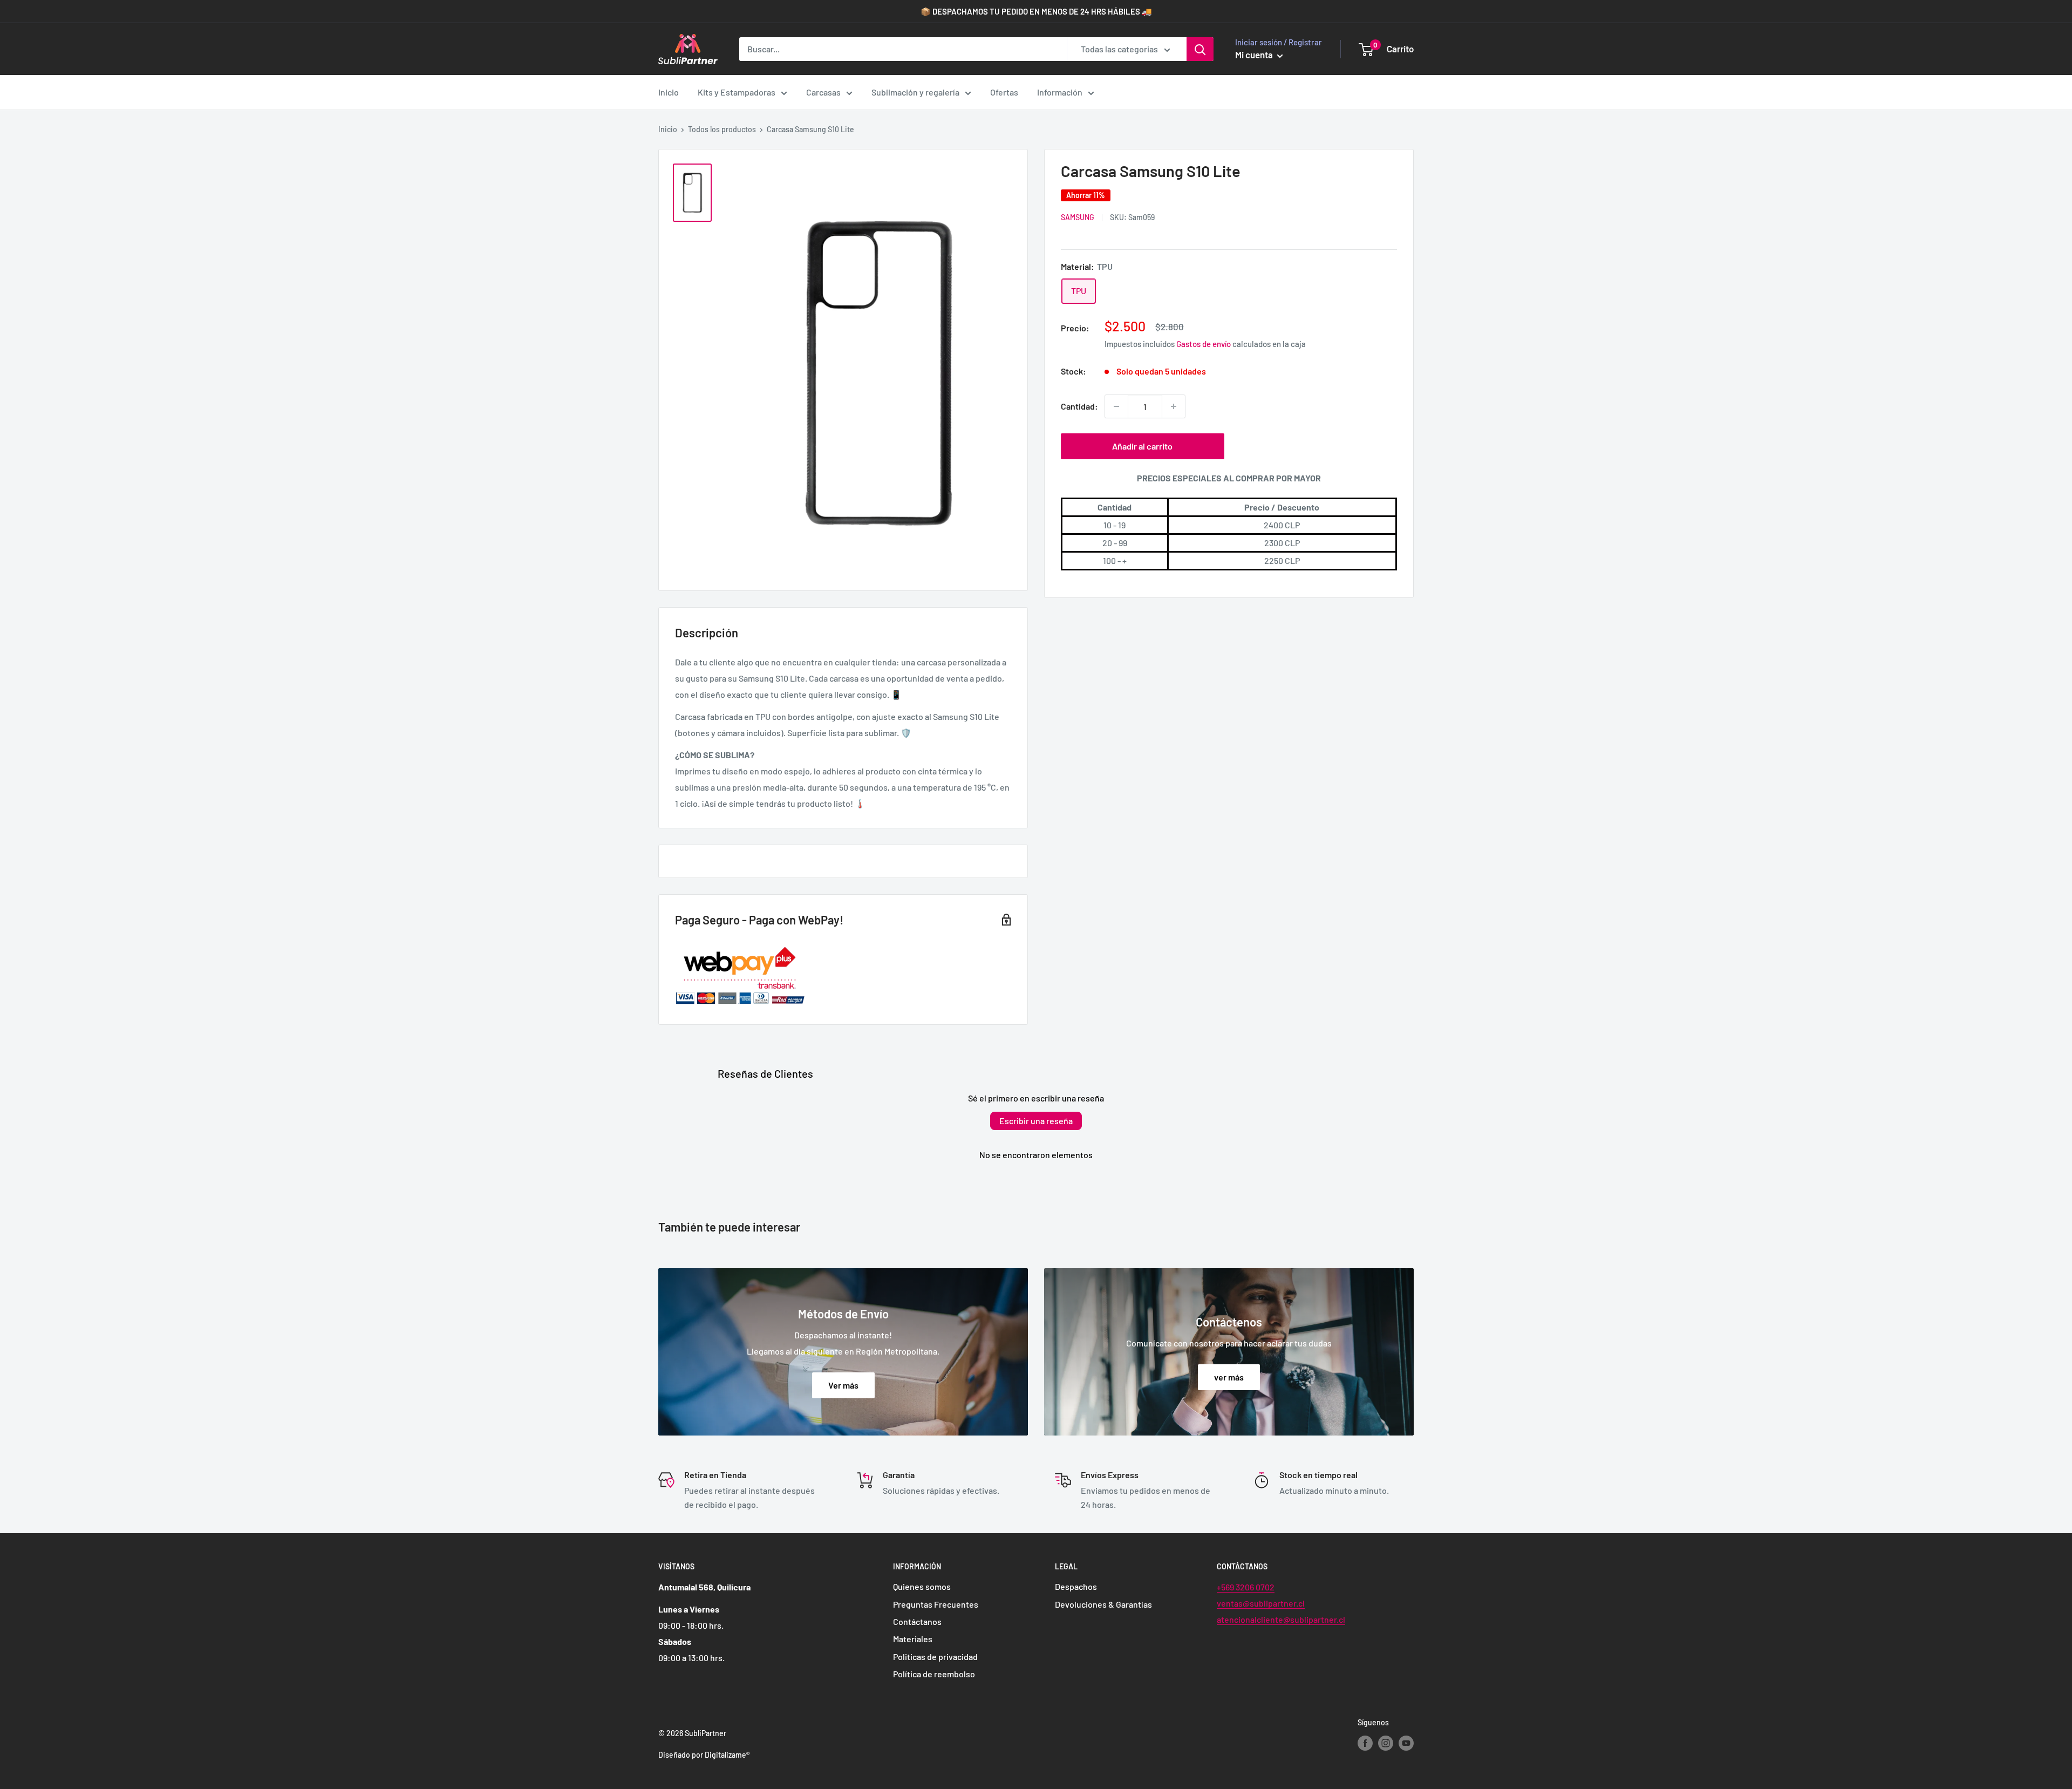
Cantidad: (1079, 407)
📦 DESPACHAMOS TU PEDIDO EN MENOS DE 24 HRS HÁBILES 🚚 (1036, 11)
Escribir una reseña (1036, 1121)
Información (1060, 92)
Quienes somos (922, 1586)
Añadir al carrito (1142, 446)
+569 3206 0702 (1246, 1587)
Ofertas (1004, 92)
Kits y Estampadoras (737, 92)
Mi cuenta (1255, 55)
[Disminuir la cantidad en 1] (1116, 406)
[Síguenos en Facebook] (1365, 1743)
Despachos (1076, 1586)
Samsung (1078, 218)
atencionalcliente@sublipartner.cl (1281, 1619)
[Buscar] (1200, 49)
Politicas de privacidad (935, 1657)
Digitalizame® (727, 1755)
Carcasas (823, 92)
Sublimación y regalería (915, 92)
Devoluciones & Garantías (1103, 1604)
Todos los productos (722, 129)
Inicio (669, 92)
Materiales (913, 1639)
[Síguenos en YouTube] (1406, 1743)
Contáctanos (917, 1621)
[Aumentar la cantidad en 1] (1174, 406)
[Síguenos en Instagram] (1386, 1743)
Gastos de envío (1204, 344)
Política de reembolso (934, 1674)
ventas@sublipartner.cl (1261, 1603)
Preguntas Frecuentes (936, 1604)
